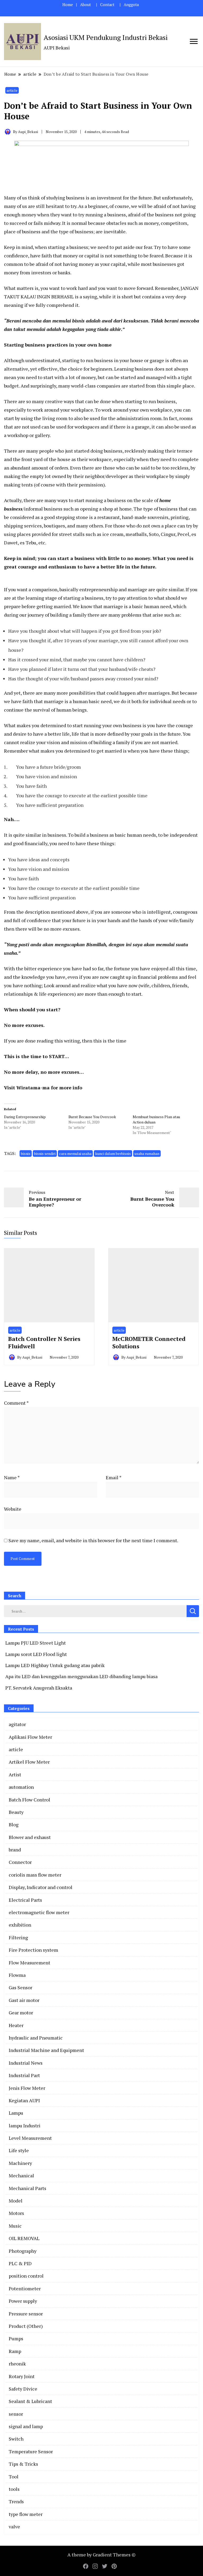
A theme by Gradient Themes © (101, 2555)
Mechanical (21, 2176)
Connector (20, 1862)
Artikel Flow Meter (29, 1762)
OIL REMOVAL (24, 2238)
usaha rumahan (147, 1153)
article (12, 90)
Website (13, 1509)
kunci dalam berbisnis (113, 1153)
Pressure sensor (26, 2314)
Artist (15, 1774)
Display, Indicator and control (41, 1887)
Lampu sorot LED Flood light (36, 1654)
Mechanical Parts (27, 2188)
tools (14, 2489)
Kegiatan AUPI (24, 2100)
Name (12, 1477)
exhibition (20, 1925)
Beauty (16, 1812)
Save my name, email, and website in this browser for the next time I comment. (93, 1540)
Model (16, 2201)
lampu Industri (25, 2126)
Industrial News (26, 2063)
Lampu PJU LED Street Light (36, 1643)
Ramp (15, 2351)
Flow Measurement (29, 1963)
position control (26, 2276)
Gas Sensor (20, 1987)
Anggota (131, 5)
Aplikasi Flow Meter (30, 1737)
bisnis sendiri (45, 1153)
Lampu (16, 2113)
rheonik (17, 2364)
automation (21, 1787)
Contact (107, 5)
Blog (14, 1824)
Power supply (23, 2301)
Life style (19, 2150)
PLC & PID (20, 2263)
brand (15, 1850)
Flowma (17, 1975)
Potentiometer (25, 2288)
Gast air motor (24, 2000)
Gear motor (21, 2013)
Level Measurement (30, 2138)
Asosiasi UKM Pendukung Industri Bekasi (106, 37)
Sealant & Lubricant (30, 2401)
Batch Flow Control (29, 1800)
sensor (16, 2414)
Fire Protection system (33, 1950)
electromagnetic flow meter (39, 1912)
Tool (14, 2477)
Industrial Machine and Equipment (46, 2050)
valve (14, 2527)
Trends (16, 2501)
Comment (16, 1403)
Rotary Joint (22, 2376)
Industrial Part (24, 2075)
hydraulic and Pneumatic (36, 2038)
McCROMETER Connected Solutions (149, 1342)
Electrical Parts (25, 1900)
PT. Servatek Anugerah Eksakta (39, 1688)
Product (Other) (26, 2326)
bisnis (26, 1153)
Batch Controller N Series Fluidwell (44, 1342)
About (86, 5)
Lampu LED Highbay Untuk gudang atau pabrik (55, 1665)
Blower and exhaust (30, 1837)
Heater (16, 2025)
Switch (16, 2439)
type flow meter (26, 2514)
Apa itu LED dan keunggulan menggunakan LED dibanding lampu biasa (81, 1676)
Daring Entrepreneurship (25, 1117)
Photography (23, 2251)
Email (114, 1477)
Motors (16, 2213)
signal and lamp (26, 2426)
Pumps (16, 2338)
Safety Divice (23, 2389)
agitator (17, 1724)
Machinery (20, 2163)
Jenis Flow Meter (27, 2088)
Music (15, 2226)
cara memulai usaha (75, 1153)
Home (68, 5)
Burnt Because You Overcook (92, 1117)
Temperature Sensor (31, 2451)
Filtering (18, 1937)
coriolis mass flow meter (35, 1875)
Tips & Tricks (23, 2464)
